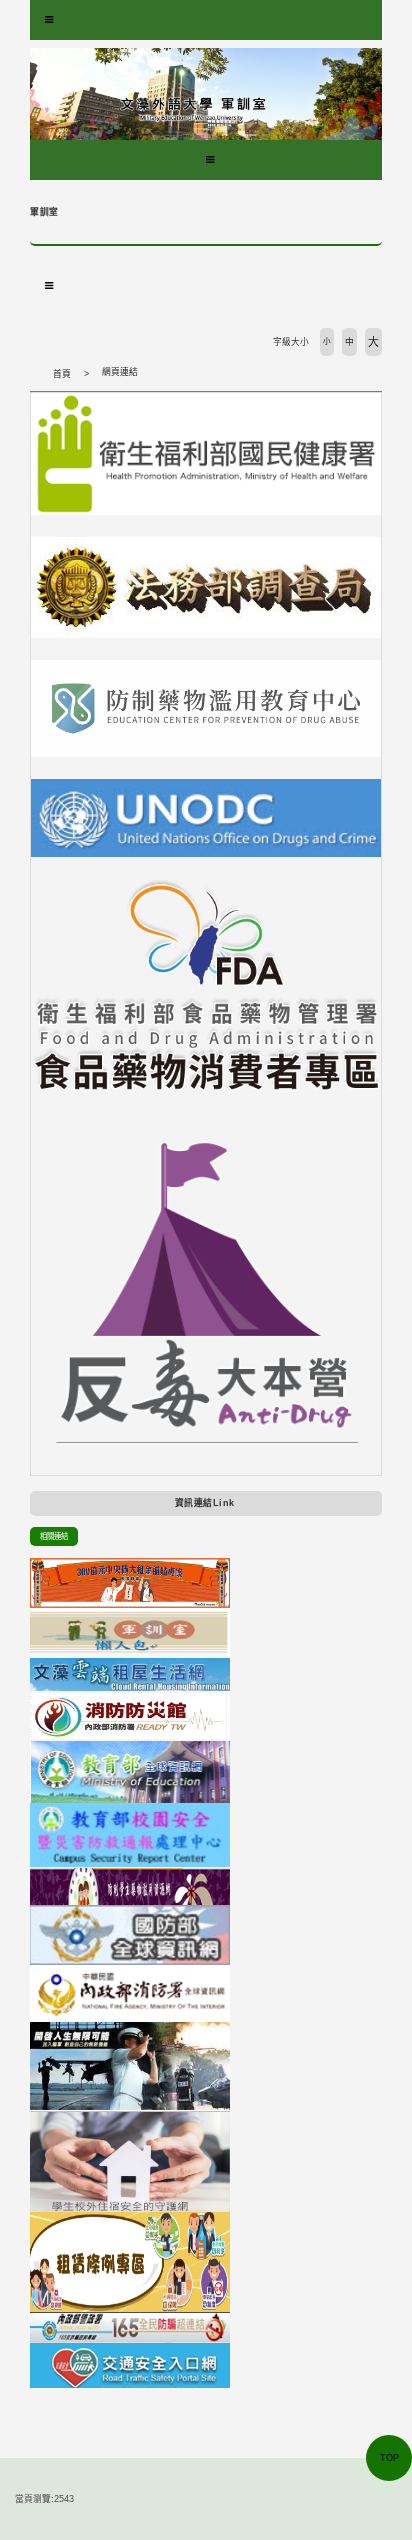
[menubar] (49, 20)
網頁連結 (120, 372)
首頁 (62, 374)
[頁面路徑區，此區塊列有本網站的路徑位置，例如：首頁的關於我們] (35, 374)
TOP (389, 2458)
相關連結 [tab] (54, 1536)
